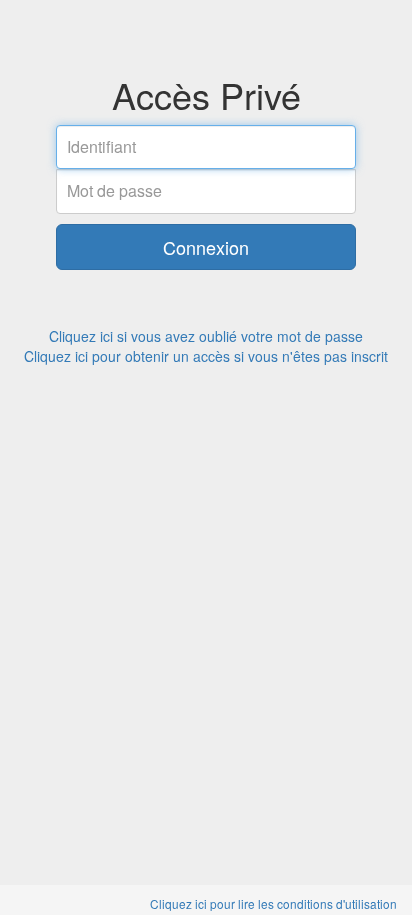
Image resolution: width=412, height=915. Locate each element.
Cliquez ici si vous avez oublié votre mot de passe (206, 336)
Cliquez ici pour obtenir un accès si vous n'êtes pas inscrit (206, 356)
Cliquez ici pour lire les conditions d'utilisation (273, 903)
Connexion (206, 247)
